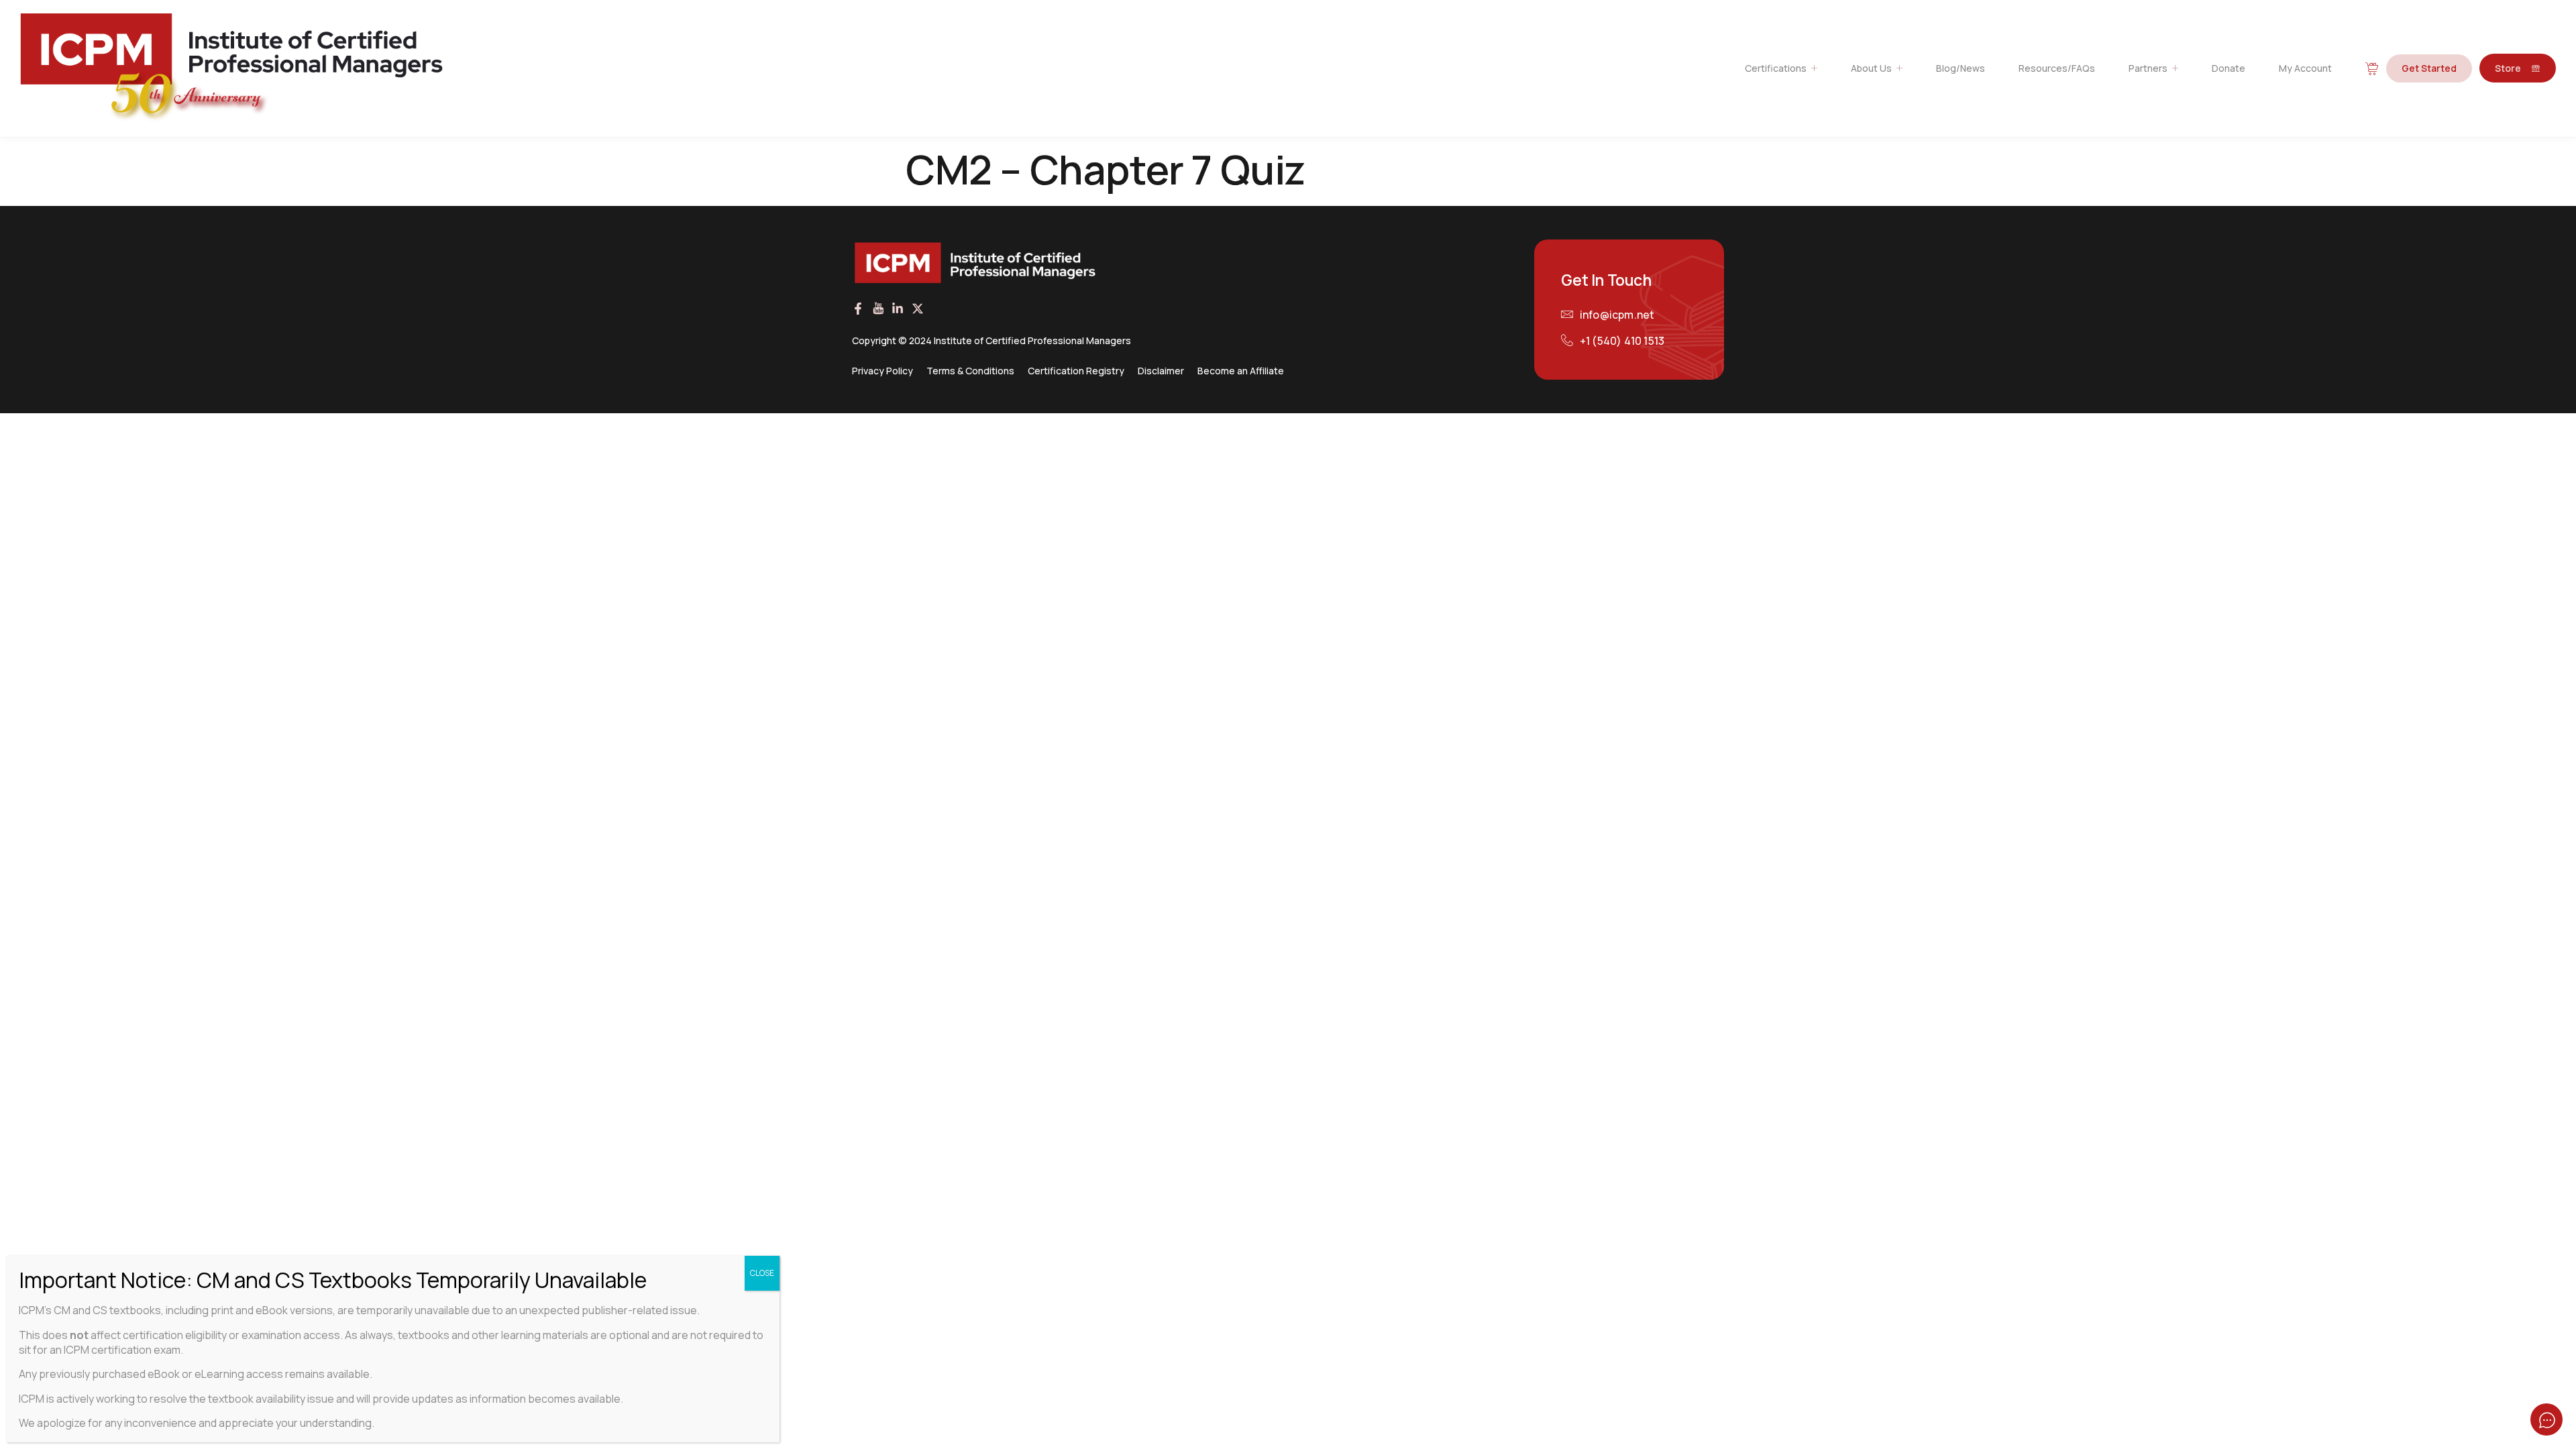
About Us (1871, 68)
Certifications (1776, 68)
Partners (2148, 68)
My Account (2305, 68)
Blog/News (1961, 68)
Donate (2229, 68)
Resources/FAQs (2057, 68)
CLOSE (762, 1273)
